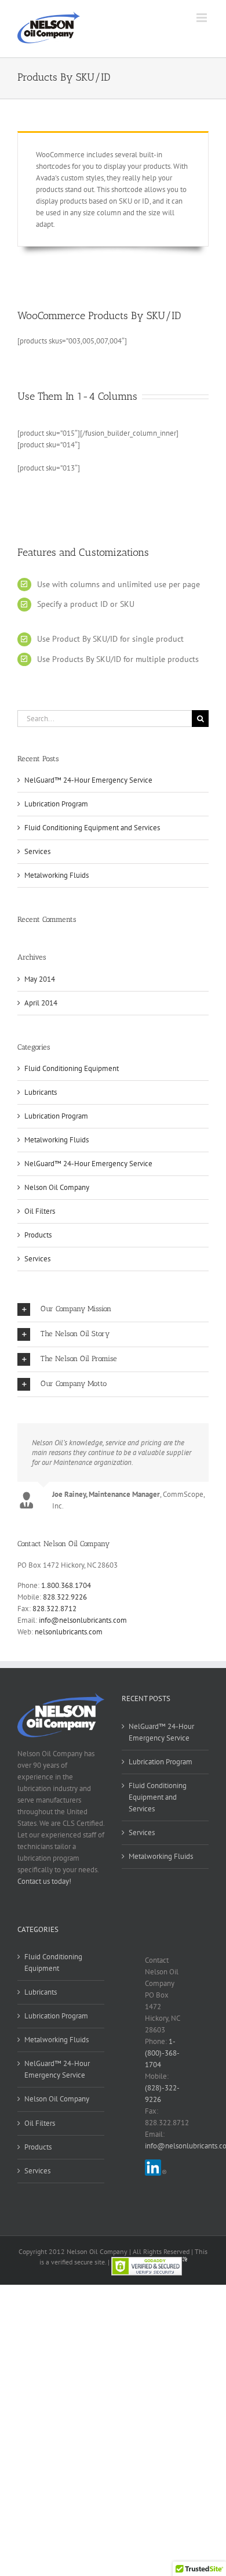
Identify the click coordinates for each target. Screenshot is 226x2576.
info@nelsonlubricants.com (83, 1620)
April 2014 (41, 1003)
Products (38, 1235)
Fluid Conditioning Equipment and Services (92, 828)
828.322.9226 (65, 1597)
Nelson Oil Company (57, 1187)
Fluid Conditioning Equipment (72, 1068)
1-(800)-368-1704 (162, 2053)
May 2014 (40, 979)
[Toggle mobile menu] (203, 18)
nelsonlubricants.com (69, 1632)
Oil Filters (40, 1211)
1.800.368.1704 (66, 1585)
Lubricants (41, 1092)
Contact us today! (44, 1881)
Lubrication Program (56, 804)
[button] (113, 1309)
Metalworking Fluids (57, 875)
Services (37, 851)
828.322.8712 (54, 1609)
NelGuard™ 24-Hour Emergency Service (88, 780)
